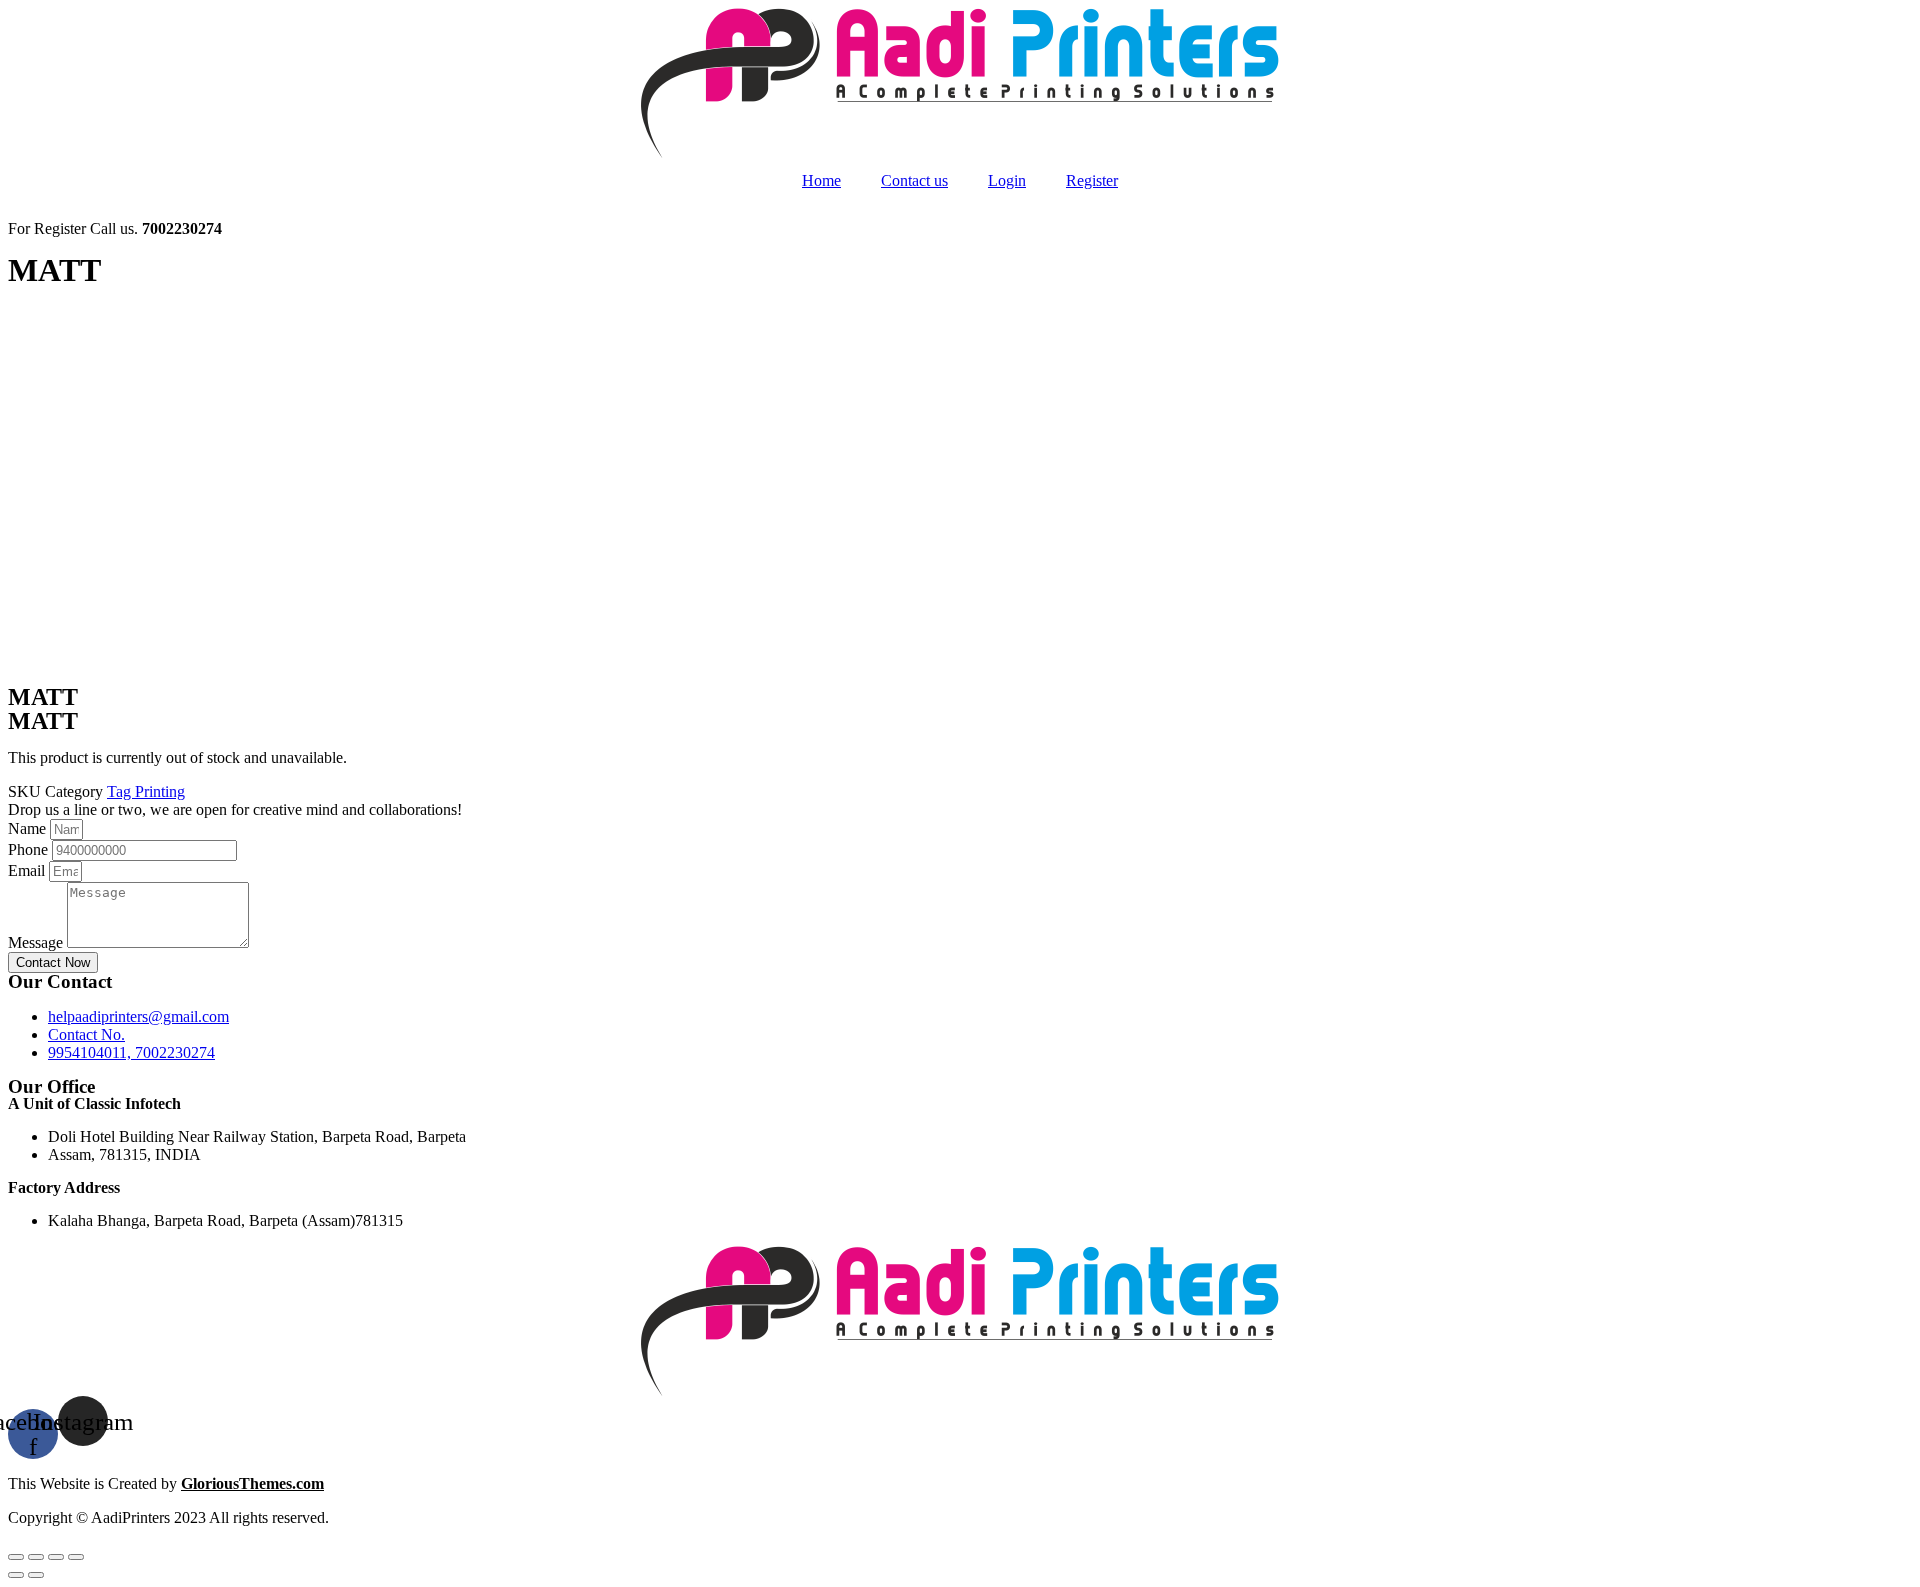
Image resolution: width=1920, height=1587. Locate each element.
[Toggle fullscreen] (56, 1557)
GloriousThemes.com (252, 1483)
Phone (30, 849)
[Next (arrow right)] (36, 1575)
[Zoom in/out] (76, 1557)
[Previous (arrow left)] (16, 1575)
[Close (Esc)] (16, 1557)
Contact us (914, 180)
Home (821, 180)
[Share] (36, 1557)
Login (1007, 180)
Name (29, 828)
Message (37, 942)
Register (1092, 180)
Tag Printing (146, 791)
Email (28, 870)
